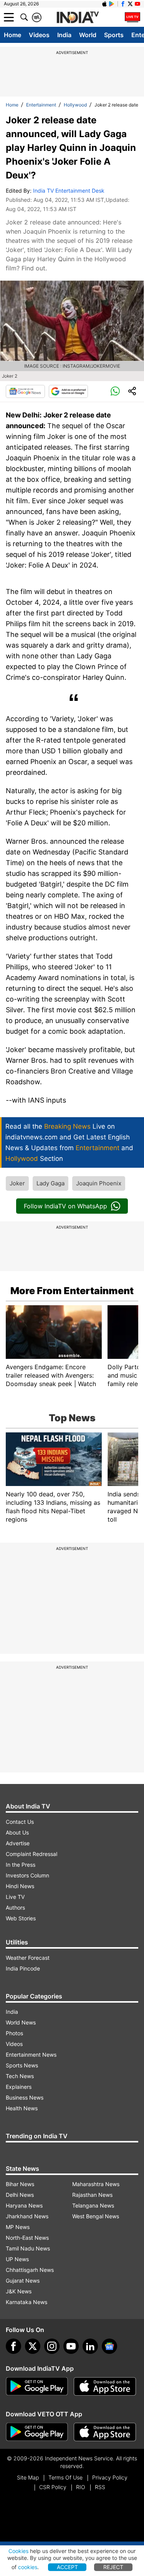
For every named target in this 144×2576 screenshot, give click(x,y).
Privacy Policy (110, 2477)
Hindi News (20, 1886)
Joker (17, 1183)
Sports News (22, 2065)
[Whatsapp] (115, 391)
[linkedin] (90, 2346)
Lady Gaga (50, 1183)
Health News (22, 2108)
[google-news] (109, 2346)
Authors (15, 1907)
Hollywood (75, 105)
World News (21, 2022)
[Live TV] (132, 17)
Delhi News (20, 2195)
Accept (67, 2567)
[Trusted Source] (68, 391)
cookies (28, 2567)
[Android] (112, 4)
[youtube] (71, 2346)
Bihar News (20, 2184)
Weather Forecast (28, 1958)
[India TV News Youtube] (137, 4)
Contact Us (20, 1822)
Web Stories (21, 1918)
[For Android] (37, 2432)
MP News (18, 2227)
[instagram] (52, 2346)
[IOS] (104, 4)
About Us (17, 1832)
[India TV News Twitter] (130, 4)
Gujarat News (23, 2281)
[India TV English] (78, 18)
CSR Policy (53, 2487)
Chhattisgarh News (30, 2270)
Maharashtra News (96, 2184)
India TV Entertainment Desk (69, 191)
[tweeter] (33, 2346)
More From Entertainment (72, 1291)
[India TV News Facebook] (123, 4)
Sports (114, 35)
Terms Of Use (65, 2477)
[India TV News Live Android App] (37, 2386)
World (88, 35)
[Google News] (25, 391)
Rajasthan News (92, 2195)
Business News (25, 2097)
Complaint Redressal (31, 1854)
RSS (100, 2487)
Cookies (18, 2551)
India (64, 35)
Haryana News (24, 2205)
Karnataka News (26, 2302)
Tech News (20, 2076)
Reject (113, 2567)
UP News (17, 2259)
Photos (14, 2033)
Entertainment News (31, 2055)
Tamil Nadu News (28, 2248)
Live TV (15, 1897)
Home (12, 35)
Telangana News (93, 2205)
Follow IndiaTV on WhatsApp (65, 1206)
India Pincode (23, 1968)
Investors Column (27, 1875)
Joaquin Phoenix (99, 1183)
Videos (39, 35)
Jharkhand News (27, 2216)
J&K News (19, 2291)
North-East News (27, 2238)
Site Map (28, 2477)
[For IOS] (105, 2432)
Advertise (18, 1843)
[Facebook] (13, 2346)
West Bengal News (96, 2216)
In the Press (21, 1865)
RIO (81, 2487)
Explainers (19, 2087)
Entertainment (41, 105)
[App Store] (105, 2386)
